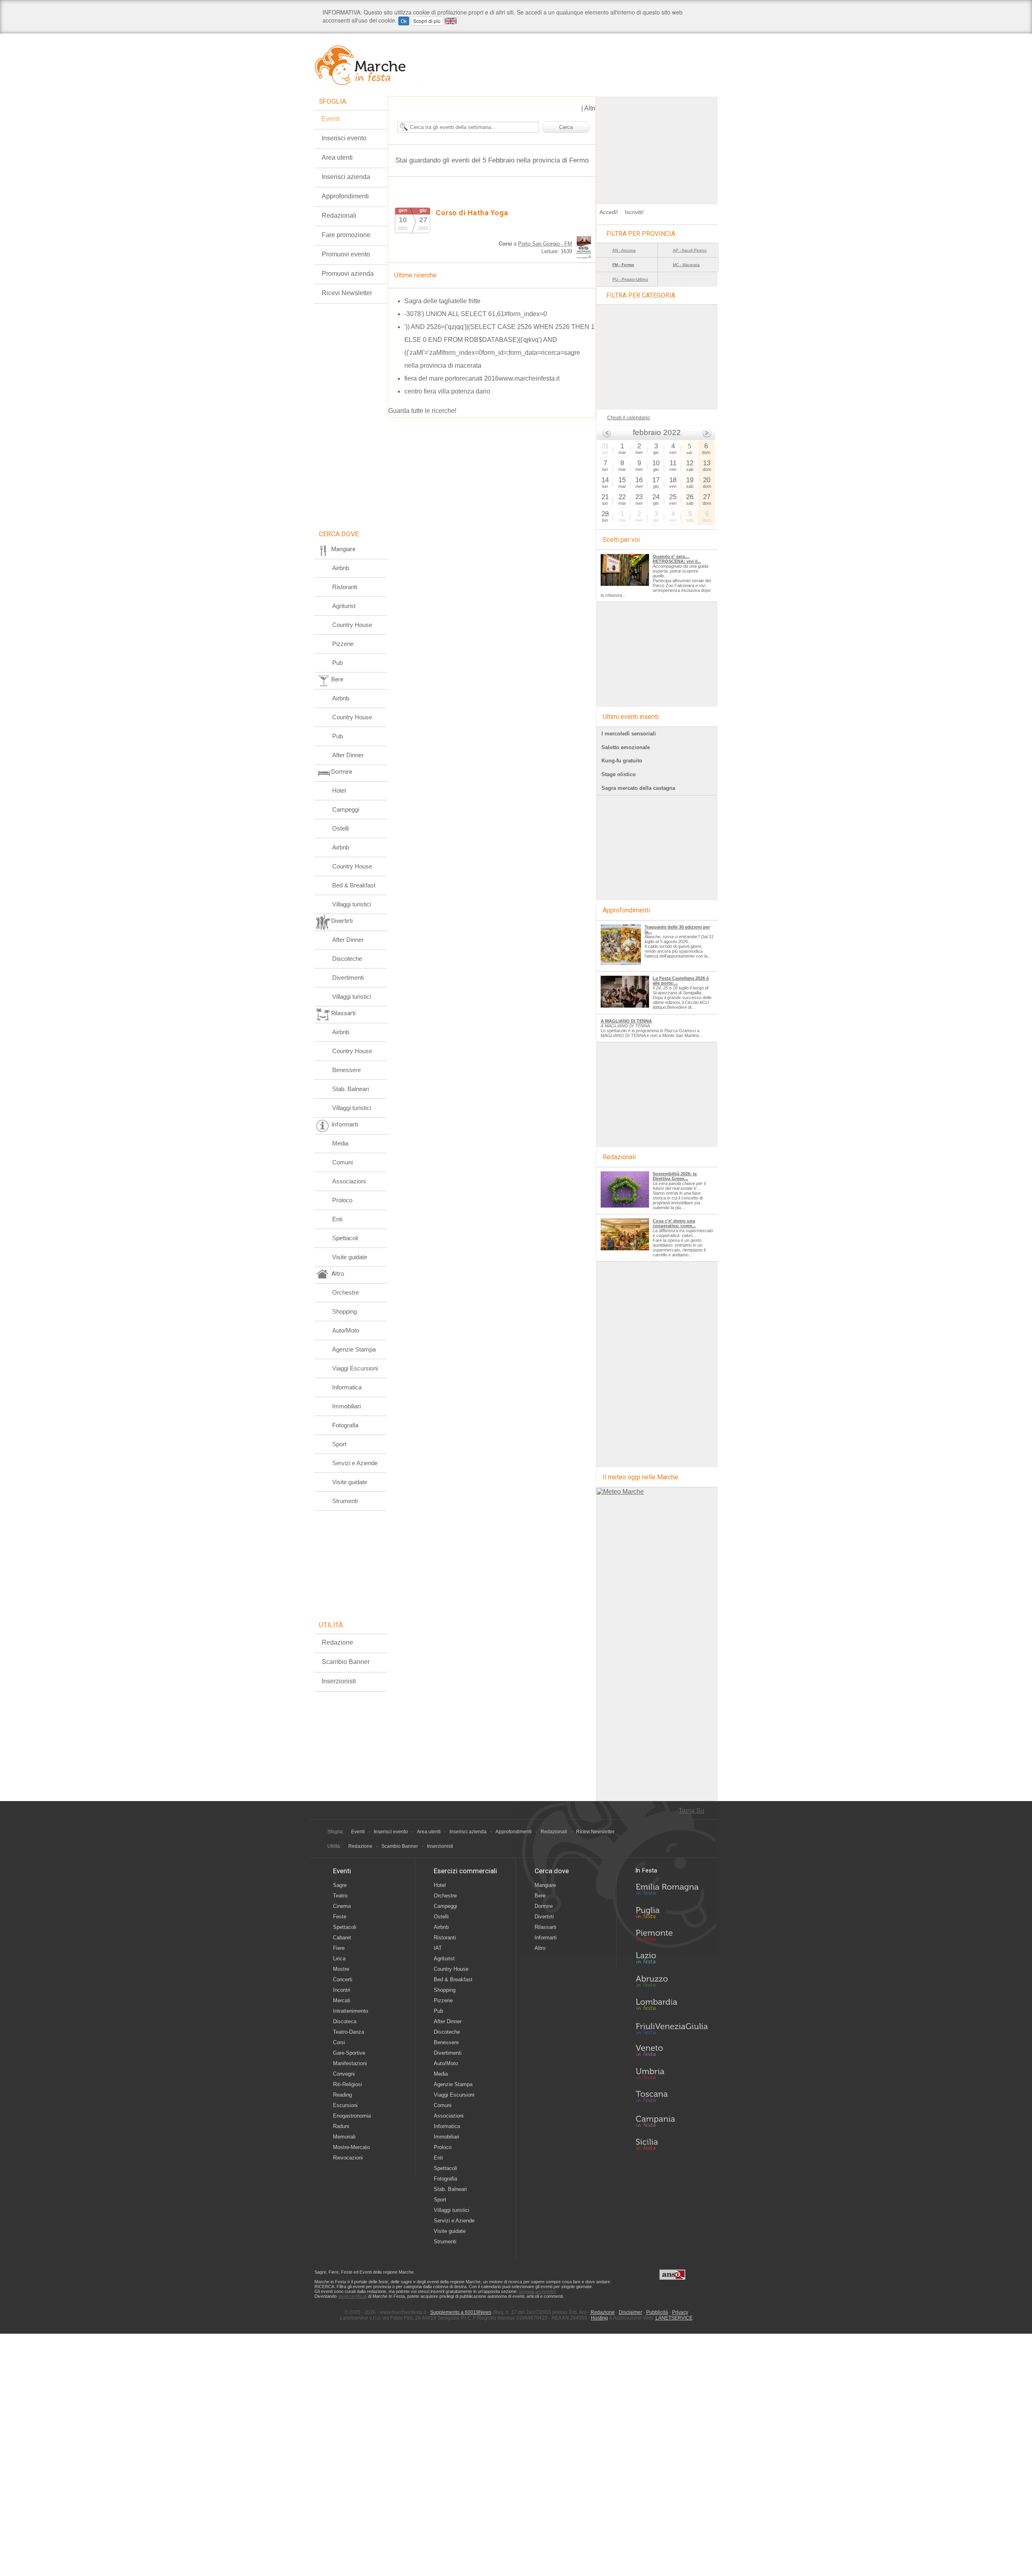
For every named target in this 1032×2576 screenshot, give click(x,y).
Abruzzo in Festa (672, 1983)
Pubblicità (657, 2312)
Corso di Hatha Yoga (472, 213)
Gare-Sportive (349, 2053)
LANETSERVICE (674, 2318)
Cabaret (342, 1938)
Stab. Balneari (351, 1089)
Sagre (340, 1885)
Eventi (331, 119)
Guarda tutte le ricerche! (422, 411)
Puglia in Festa (672, 1914)
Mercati (342, 2000)
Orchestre (345, 1292)
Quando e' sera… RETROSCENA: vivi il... (677, 559)
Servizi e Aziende (355, 1463)
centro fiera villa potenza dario (447, 391)
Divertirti (544, 1917)
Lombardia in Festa (672, 2006)
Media (340, 1143)
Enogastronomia (352, 2116)
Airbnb (341, 568)
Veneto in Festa (672, 2052)
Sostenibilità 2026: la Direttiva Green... (675, 1176)
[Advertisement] (657, 147)
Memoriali (344, 2137)
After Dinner (348, 755)
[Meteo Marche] (620, 1492)
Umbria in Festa (672, 2075)
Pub (337, 663)
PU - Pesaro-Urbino (630, 279)
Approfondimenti (345, 196)
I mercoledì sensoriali (629, 734)
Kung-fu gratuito (622, 761)
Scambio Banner (346, 1662)
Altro (540, 1948)
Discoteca (345, 2021)
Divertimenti (348, 978)
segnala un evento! (537, 2291)
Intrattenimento (351, 2011)
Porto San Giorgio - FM (545, 244)
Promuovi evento (346, 254)
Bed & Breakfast (354, 885)
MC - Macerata (686, 265)
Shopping (344, 1311)
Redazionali (339, 216)
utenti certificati (352, 2296)
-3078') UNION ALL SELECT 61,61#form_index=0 (476, 314)
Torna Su (691, 1811)
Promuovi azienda (348, 274)
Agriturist (344, 606)
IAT (438, 1948)
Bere (540, 1896)
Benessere (346, 1070)
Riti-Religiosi (347, 2084)
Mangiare (545, 1885)
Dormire (544, 1906)
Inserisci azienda (346, 177)
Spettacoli (345, 1238)
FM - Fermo (623, 265)
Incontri (342, 1990)
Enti (337, 1219)
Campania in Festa (672, 2121)
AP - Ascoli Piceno (690, 250)
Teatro (340, 1896)
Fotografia (345, 1425)
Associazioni (349, 1181)
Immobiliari (346, 1406)
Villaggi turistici (352, 904)
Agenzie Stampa (354, 1349)
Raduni (341, 2126)
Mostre (341, 1969)
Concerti (343, 1979)
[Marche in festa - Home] (368, 65)
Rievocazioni (348, 2158)
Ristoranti (345, 587)
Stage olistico (619, 774)
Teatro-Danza (349, 2032)
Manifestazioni (350, 2063)
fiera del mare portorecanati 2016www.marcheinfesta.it (482, 378)
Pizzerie (343, 644)
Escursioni (345, 2105)
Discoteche (347, 959)
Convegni (344, 2074)
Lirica (339, 1959)
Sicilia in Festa (672, 2144)
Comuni (342, 1162)
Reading (342, 2095)
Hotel (339, 790)
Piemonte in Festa (672, 1937)
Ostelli (340, 828)
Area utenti (337, 157)
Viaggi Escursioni (355, 1368)
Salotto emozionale (626, 747)
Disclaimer (630, 2312)
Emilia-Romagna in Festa (672, 1891)
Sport (339, 1444)
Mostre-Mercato (351, 2147)
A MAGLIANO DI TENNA (626, 1021)
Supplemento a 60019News (461, 2312)
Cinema (342, 1906)
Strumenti (345, 1501)
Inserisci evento (344, 138)
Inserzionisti (339, 1681)
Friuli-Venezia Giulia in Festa (672, 2029)
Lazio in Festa (672, 1960)
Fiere (339, 1948)
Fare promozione (346, 235)
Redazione (337, 1642)
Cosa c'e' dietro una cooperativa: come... (674, 1223)
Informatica (347, 1387)
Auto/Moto (346, 1330)
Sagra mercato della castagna (638, 788)
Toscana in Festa (672, 2098)
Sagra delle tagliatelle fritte (442, 301)
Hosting (599, 2318)
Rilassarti (545, 1927)
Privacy (680, 2312)
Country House (352, 625)
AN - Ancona (624, 250)
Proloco (342, 1200)
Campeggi (346, 809)
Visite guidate (350, 1257)
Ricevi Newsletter (347, 293)
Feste (340, 1917)
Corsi (339, 2042)
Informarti (546, 1938)
